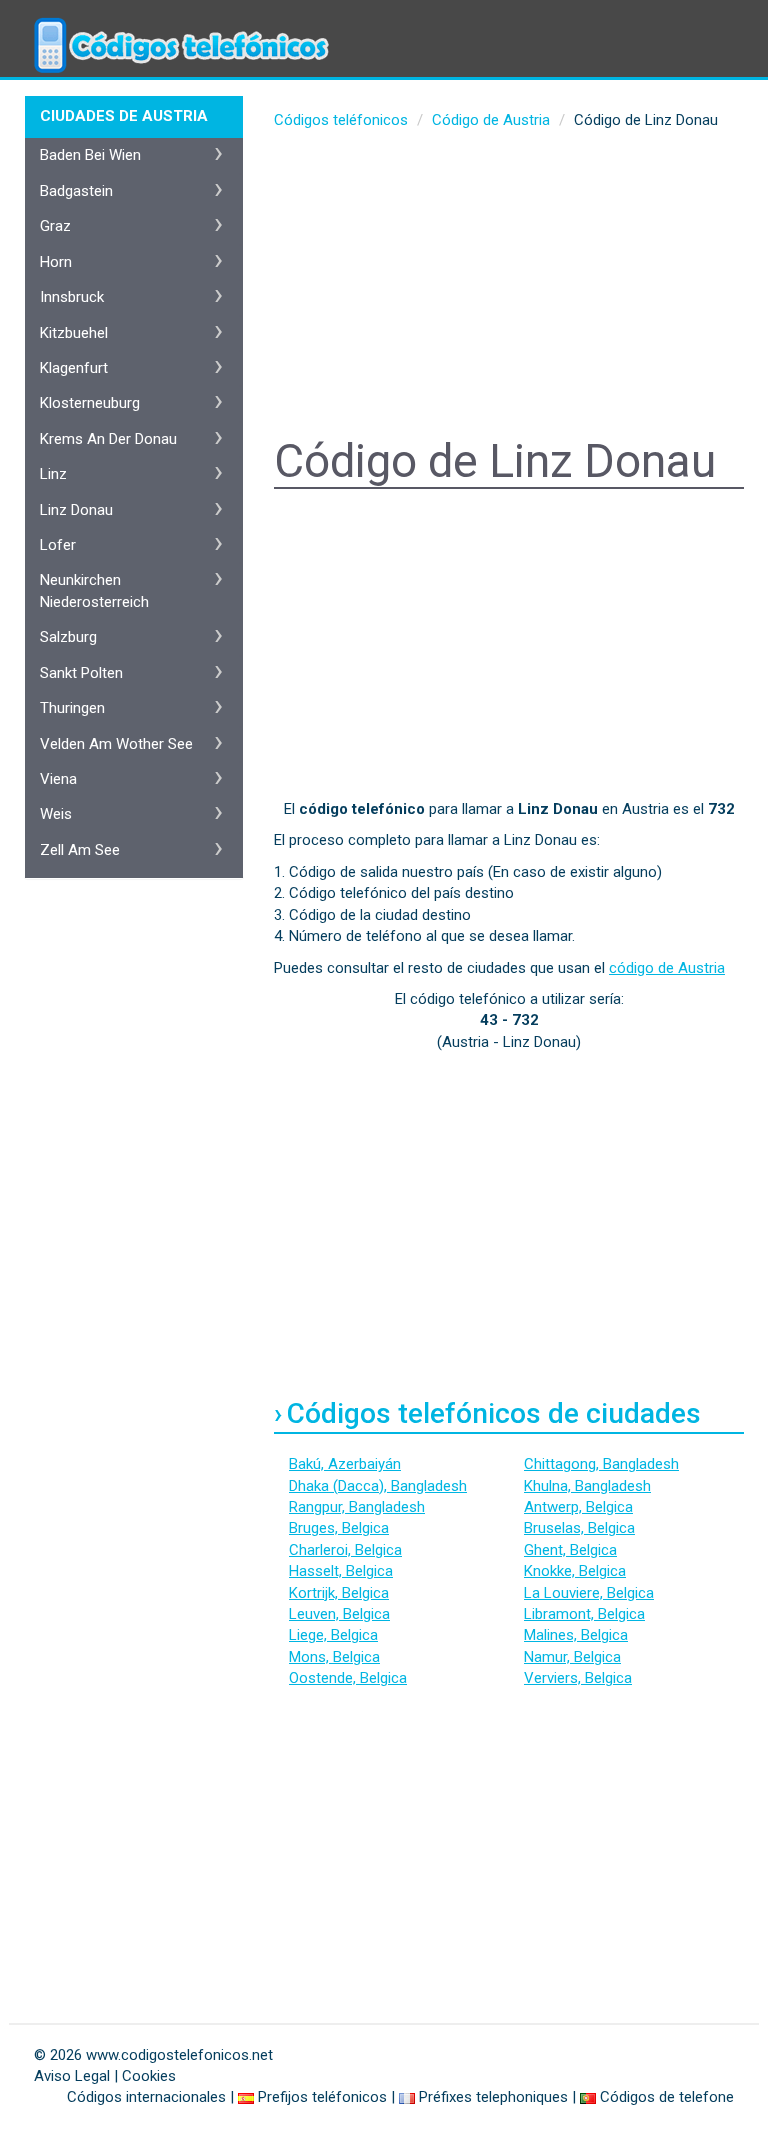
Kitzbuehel (74, 333)
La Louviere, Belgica (589, 1593)
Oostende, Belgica (348, 1678)
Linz (53, 474)
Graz (55, 226)
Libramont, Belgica (584, 1614)
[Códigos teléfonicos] (179, 25)
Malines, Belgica (576, 1635)
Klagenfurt (74, 368)
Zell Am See (80, 850)
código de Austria (667, 968)
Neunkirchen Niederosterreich (94, 590)
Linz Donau (76, 510)
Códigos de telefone (667, 2097)
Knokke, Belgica (575, 1571)
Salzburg (68, 637)
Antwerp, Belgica (578, 1507)
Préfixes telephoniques (493, 2097)
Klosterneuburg (90, 403)
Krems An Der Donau (108, 439)
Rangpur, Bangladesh (357, 1507)
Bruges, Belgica (339, 1528)
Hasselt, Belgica (341, 1571)
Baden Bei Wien (90, 155)
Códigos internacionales (146, 2097)
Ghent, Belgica (570, 1550)
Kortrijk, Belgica (339, 1593)
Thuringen (72, 708)
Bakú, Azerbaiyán (345, 1464)
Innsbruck (72, 297)
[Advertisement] (509, 286)
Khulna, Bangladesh (587, 1486)
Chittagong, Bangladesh (601, 1464)
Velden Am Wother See (116, 744)
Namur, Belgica (572, 1657)
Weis (56, 814)
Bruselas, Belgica (579, 1528)
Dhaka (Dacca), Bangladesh (378, 1486)
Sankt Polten (81, 673)
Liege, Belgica (333, 1635)
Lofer (58, 545)
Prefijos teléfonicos (322, 2097)
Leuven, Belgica (339, 1614)
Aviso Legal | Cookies (105, 2076)
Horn (56, 262)
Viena (58, 779)
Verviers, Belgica (578, 1678)
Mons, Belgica (334, 1657)
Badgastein (76, 191)
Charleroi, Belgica (345, 1550)
